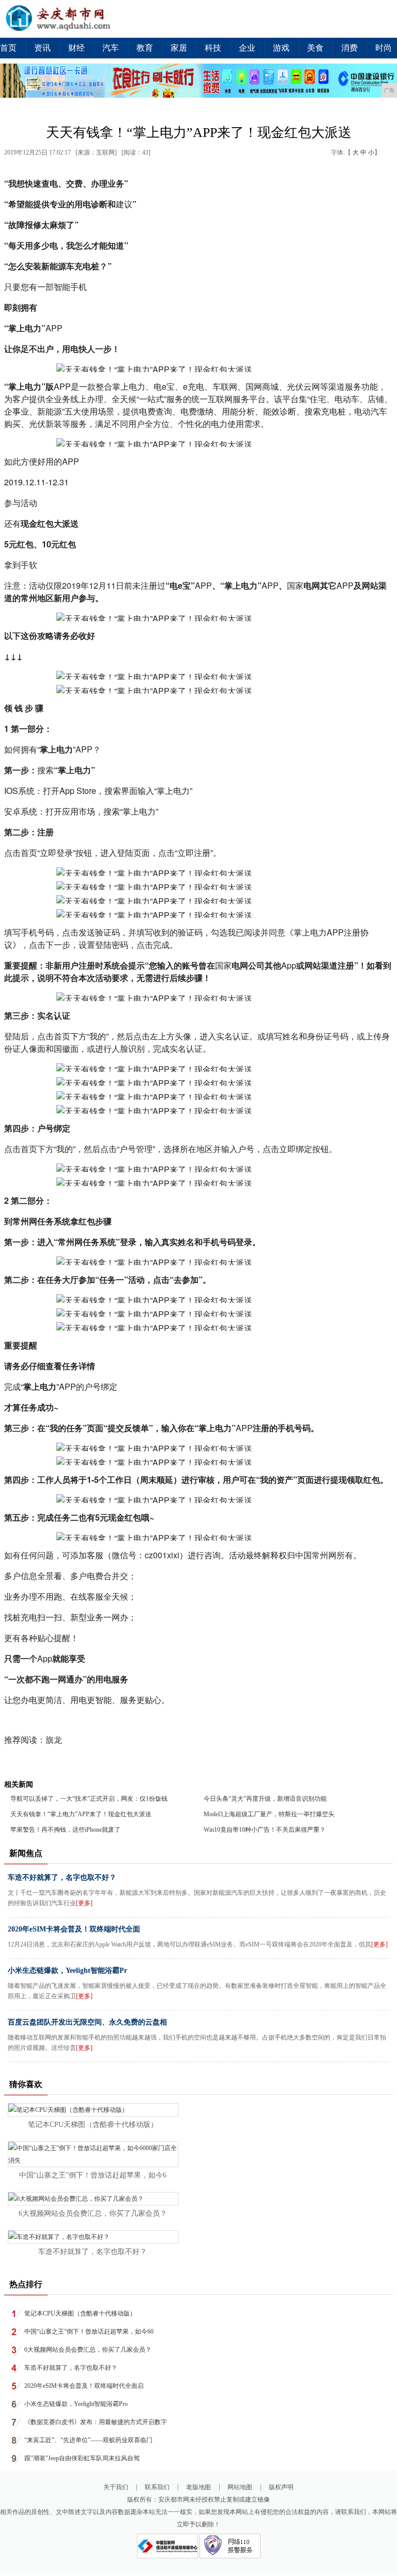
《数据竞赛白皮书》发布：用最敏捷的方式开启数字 (96, 2422)
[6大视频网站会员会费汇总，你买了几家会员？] (76, 2199)
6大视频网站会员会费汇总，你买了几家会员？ (93, 2213)
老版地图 (198, 2487)
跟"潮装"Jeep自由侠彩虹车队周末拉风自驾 (82, 2458)
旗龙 (54, 1740)
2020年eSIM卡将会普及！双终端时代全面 (74, 1929)
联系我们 (157, 2487)
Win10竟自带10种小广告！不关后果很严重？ (265, 1830)
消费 (349, 48)
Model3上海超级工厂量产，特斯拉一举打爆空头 (269, 1814)
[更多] (84, 1903)
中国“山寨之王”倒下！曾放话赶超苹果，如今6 (93, 2175)
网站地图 (240, 2487)
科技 (213, 48)
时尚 (384, 48)
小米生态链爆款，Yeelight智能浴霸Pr (67, 1971)
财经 (77, 48)
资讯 (42, 48)
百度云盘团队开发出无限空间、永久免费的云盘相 (87, 2022)
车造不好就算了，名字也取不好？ (62, 1877)
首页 (8, 48)
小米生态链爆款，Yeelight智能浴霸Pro (76, 2404)
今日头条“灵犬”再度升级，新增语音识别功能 (265, 1799)
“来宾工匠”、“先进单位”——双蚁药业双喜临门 (88, 2440)
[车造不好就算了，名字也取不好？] (59, 2237)
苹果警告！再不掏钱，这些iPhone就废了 (65, 1830)
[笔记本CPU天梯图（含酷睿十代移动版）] (68, 2110)
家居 (179, 48)
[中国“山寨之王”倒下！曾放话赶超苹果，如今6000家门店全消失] (93, 2160)
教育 (145, 48)
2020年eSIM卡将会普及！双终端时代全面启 (84, 2386)
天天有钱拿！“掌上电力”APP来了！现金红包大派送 (81, 1814)
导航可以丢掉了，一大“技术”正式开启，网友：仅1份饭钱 (89, 1799)
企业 (247, 48)
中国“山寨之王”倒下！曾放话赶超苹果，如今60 (89, 2332)
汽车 (111, 48)
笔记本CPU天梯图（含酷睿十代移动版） (93, 2125)
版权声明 (281, 2487)
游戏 (281, 48)
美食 (315, 48)
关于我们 (116, 2487)
